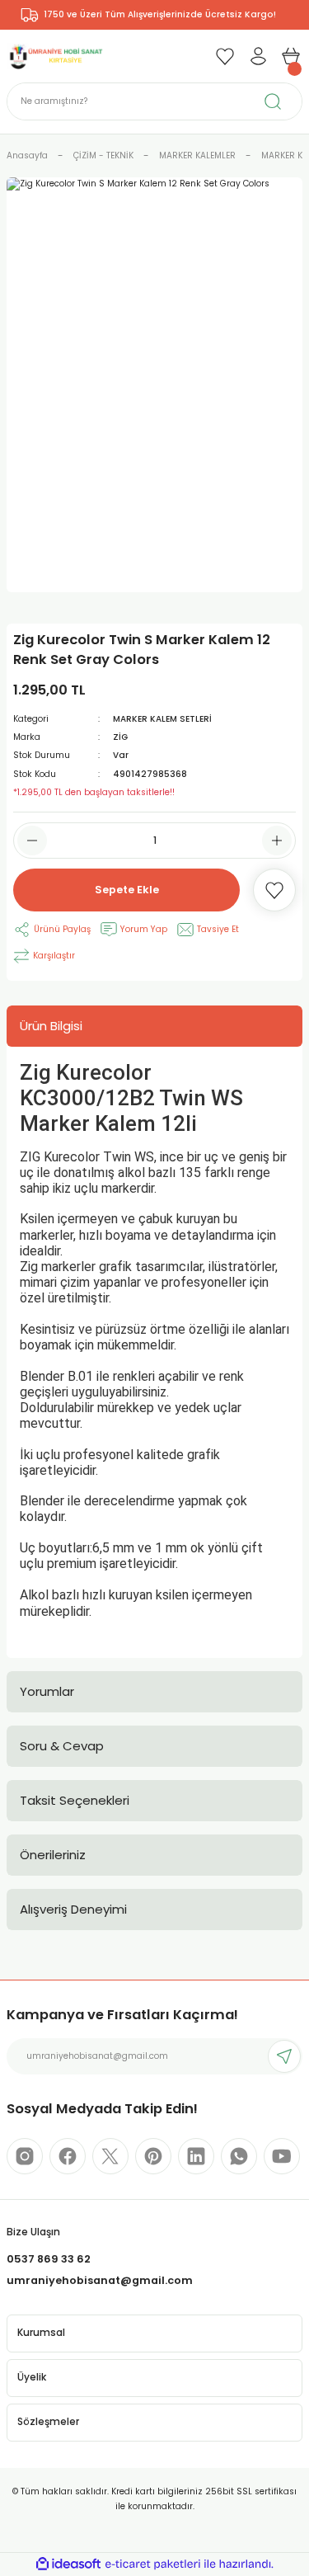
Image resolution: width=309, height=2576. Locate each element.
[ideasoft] (68, 2564)
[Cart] (291, 56)
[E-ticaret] (153, 2564)
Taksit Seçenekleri (75, 1800)
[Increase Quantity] (277, 841)
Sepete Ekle (127, 890)
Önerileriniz (53, 1855)
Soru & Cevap (62, 1746)
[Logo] (55, 56)
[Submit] (284, 2056)
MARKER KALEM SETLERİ (162, 719)
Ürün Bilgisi (51, 1026)
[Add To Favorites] (274, 890)
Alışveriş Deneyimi (73, 1909)
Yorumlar (47, 1691)
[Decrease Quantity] (32, 841)
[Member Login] (258, 56)
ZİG (120, 737)
